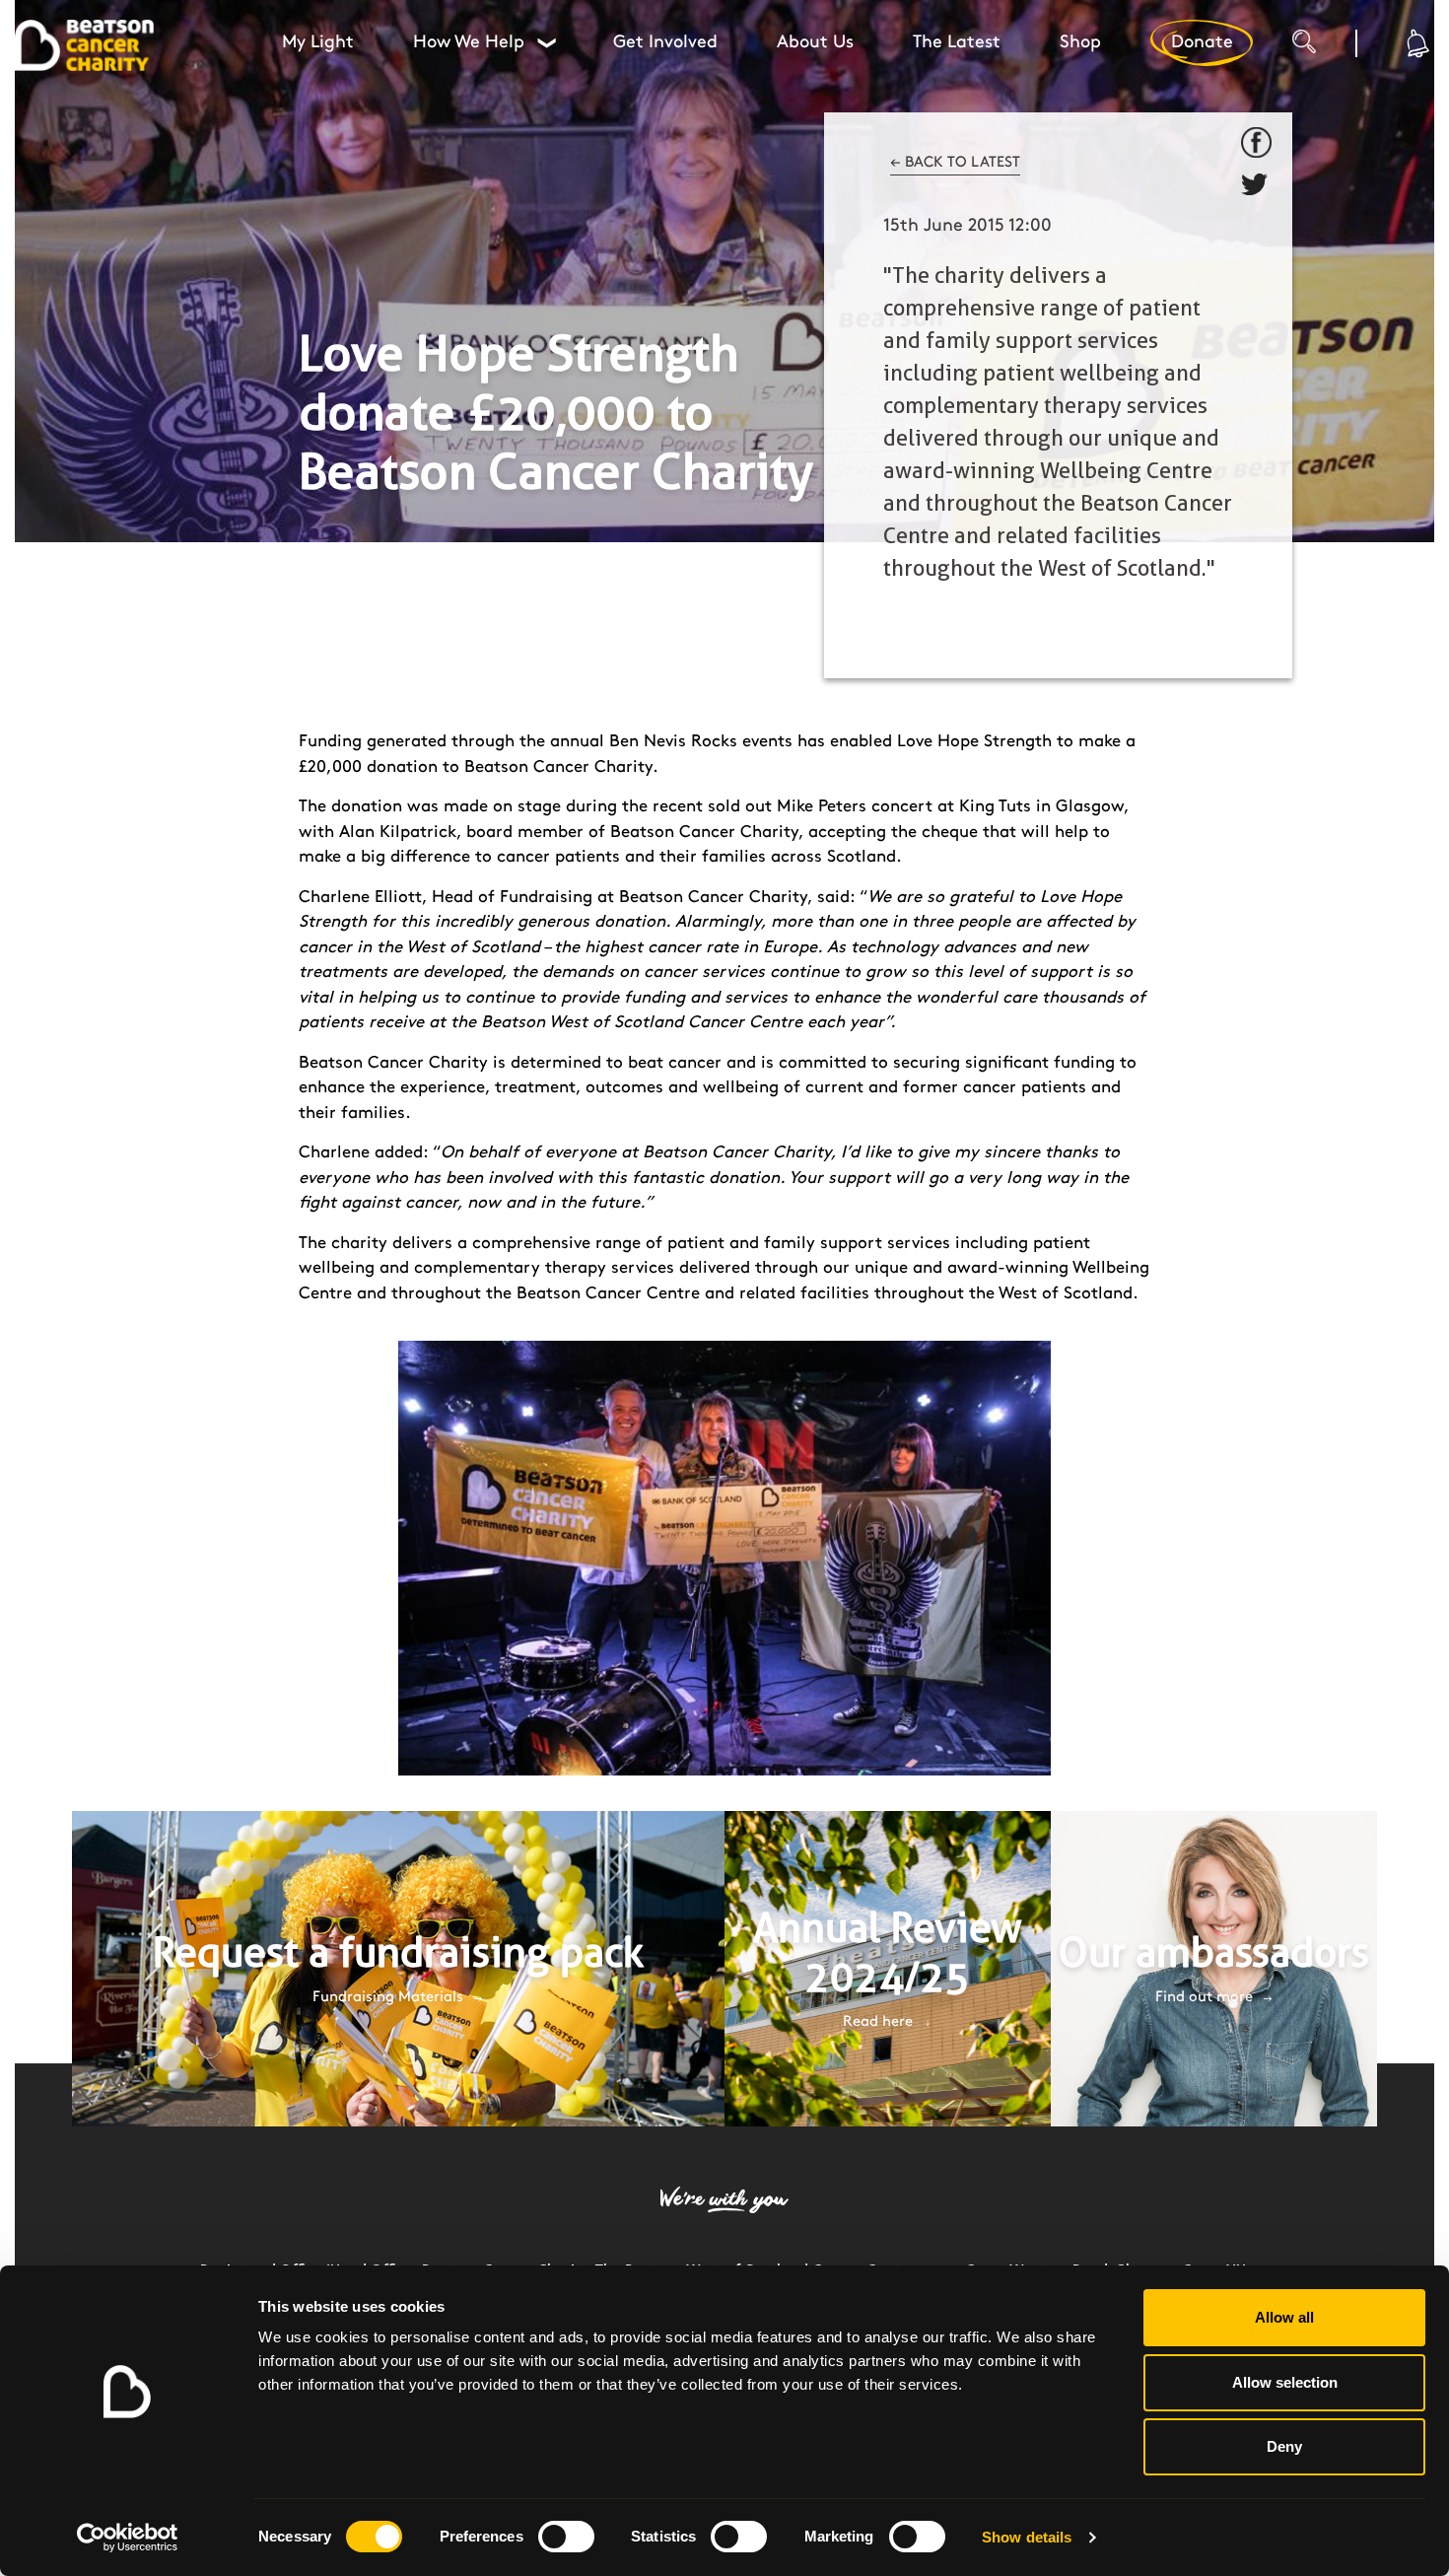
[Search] (1324, 49)
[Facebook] (1257, 143)
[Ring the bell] (1415, 43)
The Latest (957, 42)
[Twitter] (1257, 188)
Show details (1027, 2537)
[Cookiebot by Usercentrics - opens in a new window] (128, 2538)
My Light (318, 42)
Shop (1080, 42)
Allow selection (1285, 2382)
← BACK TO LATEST (955, 163)
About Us (815, 42)
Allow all (1284, 2317)
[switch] (566, 2537)
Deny (1284, 2446)
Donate (1202, 42)
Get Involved (665, 42)
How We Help (484, 42)
